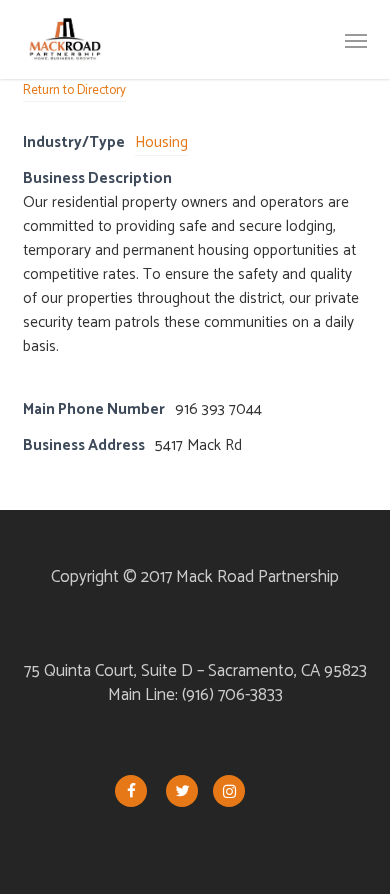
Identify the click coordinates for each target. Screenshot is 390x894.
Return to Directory (74, 90)
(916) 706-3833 (232, 695)
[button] (356, 40)
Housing (161, 142)
